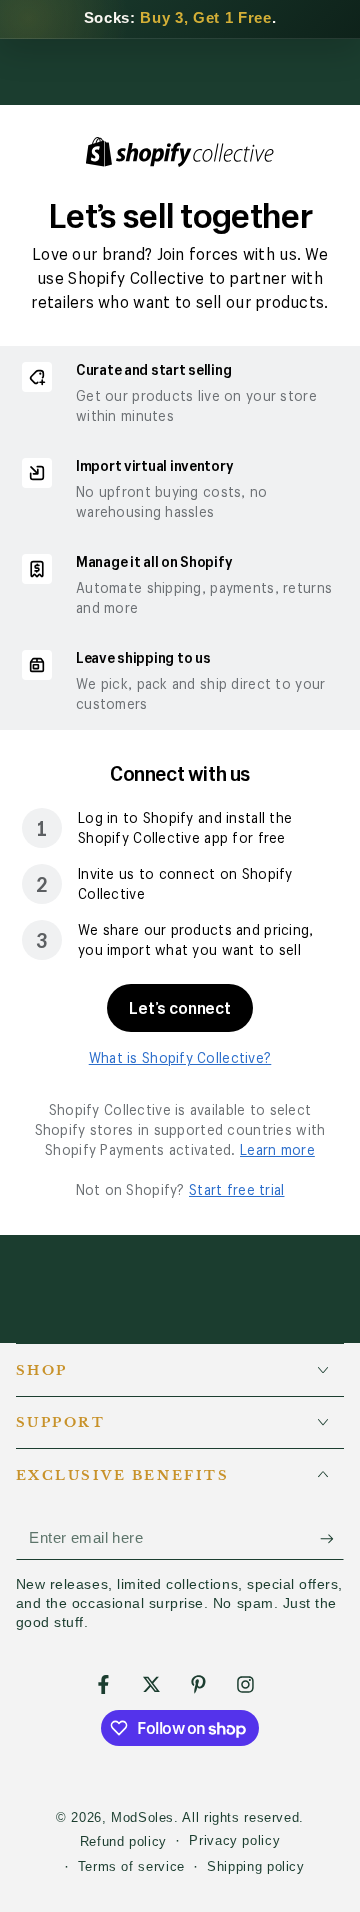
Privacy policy (234, 1841)
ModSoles (142, 1818)
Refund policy (123, 1842)
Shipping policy (255, 1867)
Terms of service (131, 1867)
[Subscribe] (332, 1539)
